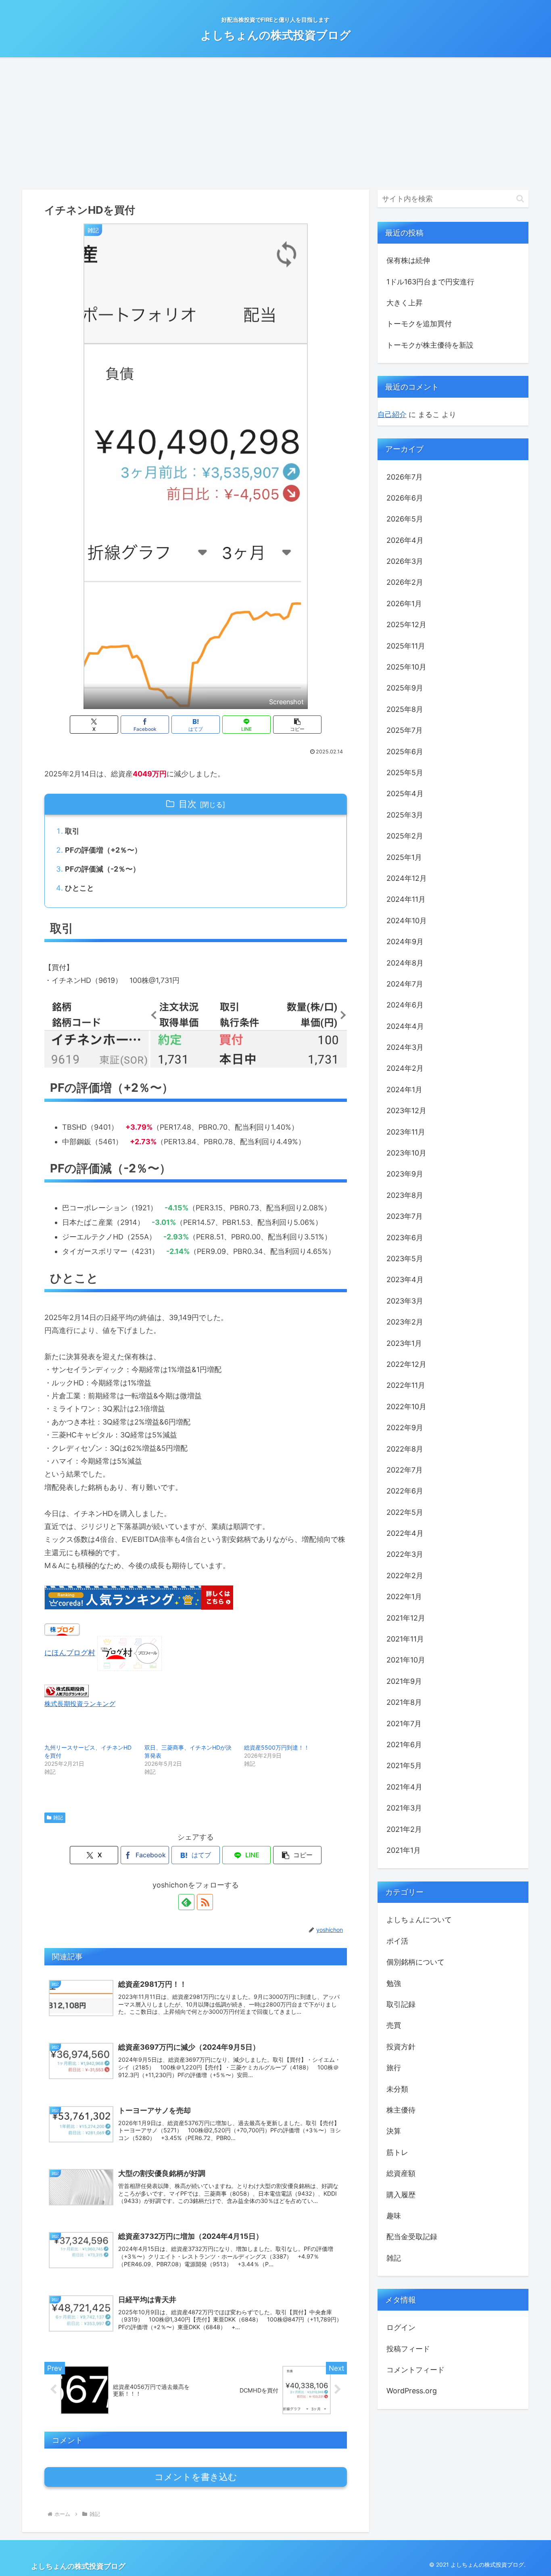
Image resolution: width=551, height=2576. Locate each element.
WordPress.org (412, 2391)
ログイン (401, 2327)
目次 (188, 804)
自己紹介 (392, 414)
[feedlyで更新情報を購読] (186, 1902)
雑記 (58, 1818)
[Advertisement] (275, 123)
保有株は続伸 (408, 260)
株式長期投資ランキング (80, 1704)
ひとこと (79, 888)
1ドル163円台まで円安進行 (430, 282)
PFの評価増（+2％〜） (103, 850)
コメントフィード (415, 2370)
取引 (72, 831)
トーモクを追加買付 (419, 324)
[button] (297, 725)
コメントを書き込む (196, 2477)
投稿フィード (408, 2349)
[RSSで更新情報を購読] (205, 1902)
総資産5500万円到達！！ (277, 1747)
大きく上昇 (405, 303)
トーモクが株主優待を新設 (430, 345)
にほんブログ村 (70, 1653)
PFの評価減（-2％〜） (102, 869)
